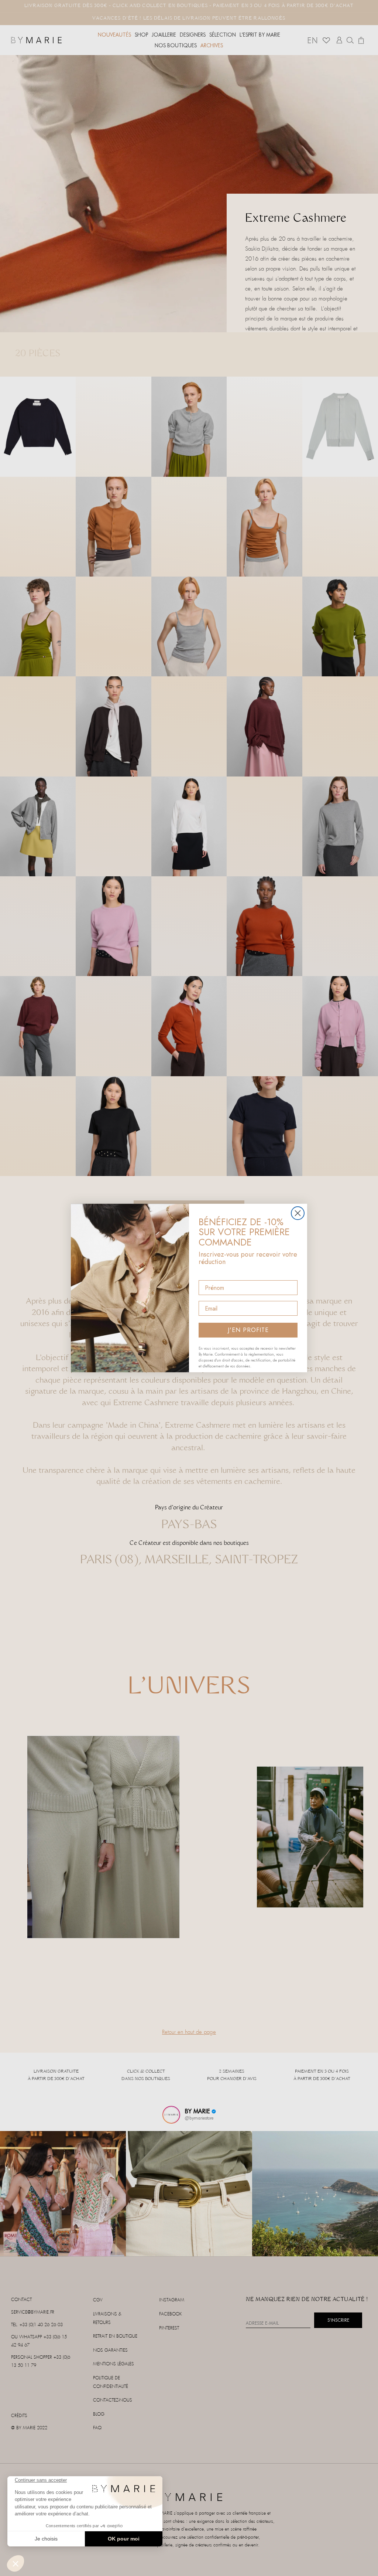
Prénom (209, 1274)
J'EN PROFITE (248, 1330)
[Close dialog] (298, 1213)
